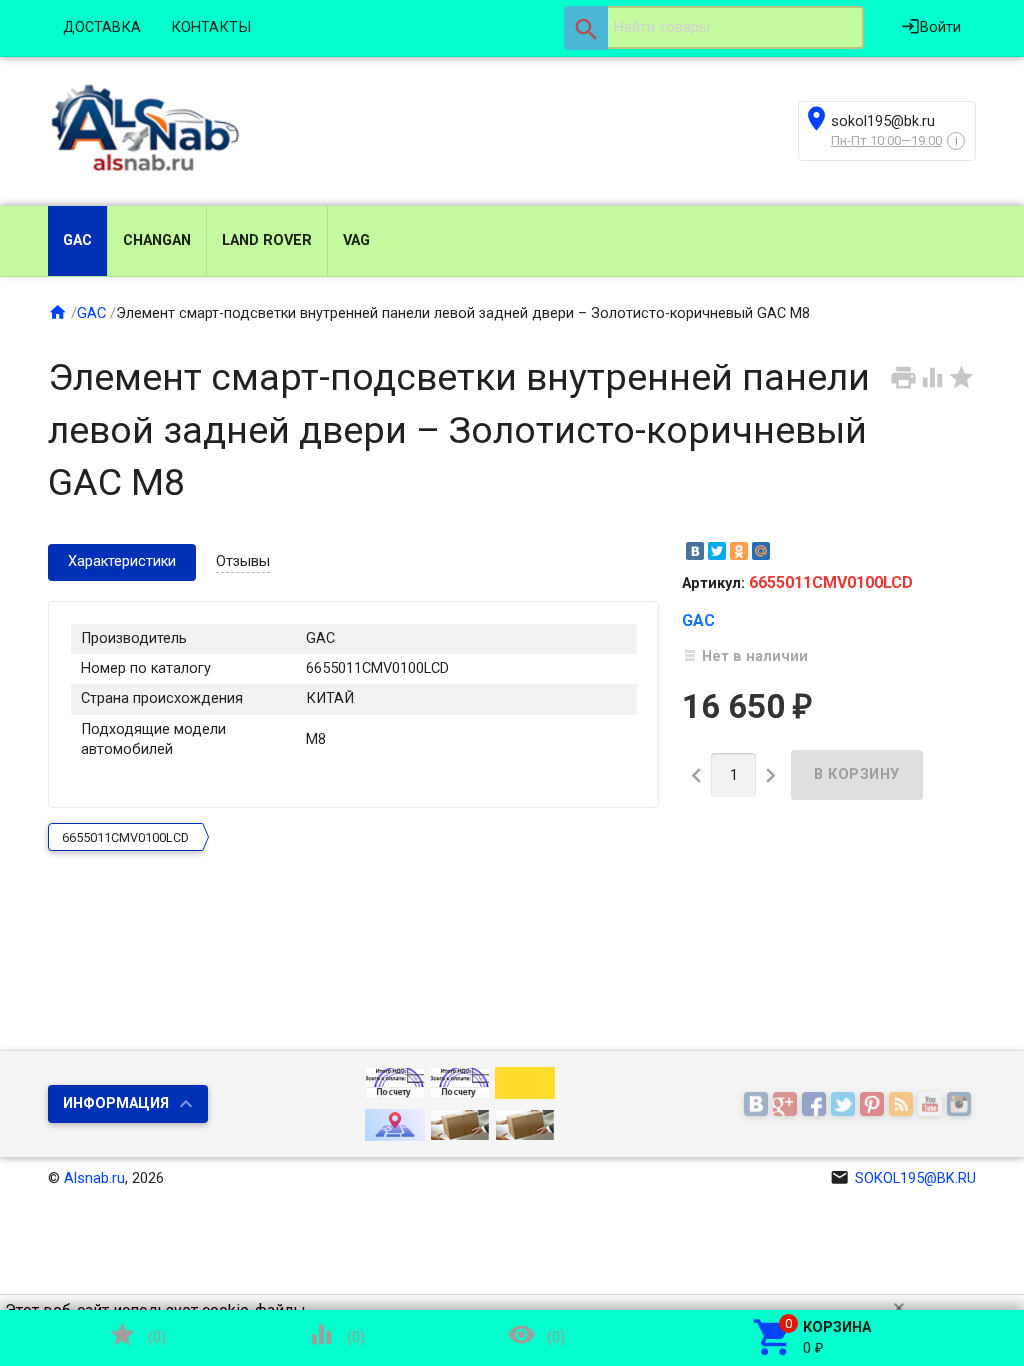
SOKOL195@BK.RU (903, 1178)
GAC (77, 240)
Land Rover (267, 240)
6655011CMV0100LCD (125, 837)
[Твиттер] (845, 1105)
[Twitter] (717, 551)
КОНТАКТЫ (211, 27)
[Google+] (787, 1105)
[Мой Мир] (761, 551)
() (137, 1334)
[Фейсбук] (816, 1105)
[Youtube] (932, 1105)
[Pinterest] (874, 1105)
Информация (116, 1103)
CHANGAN (157, 240)
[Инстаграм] (961, 1105)
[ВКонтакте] (695, 551)
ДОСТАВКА (102, 27)
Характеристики (122, 561)
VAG (356, 240)
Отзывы (243, 561)
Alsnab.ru (94, 1178)
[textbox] (714, 28)
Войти (931, 26)
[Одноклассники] (739, 551)
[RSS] (903, 1105)
